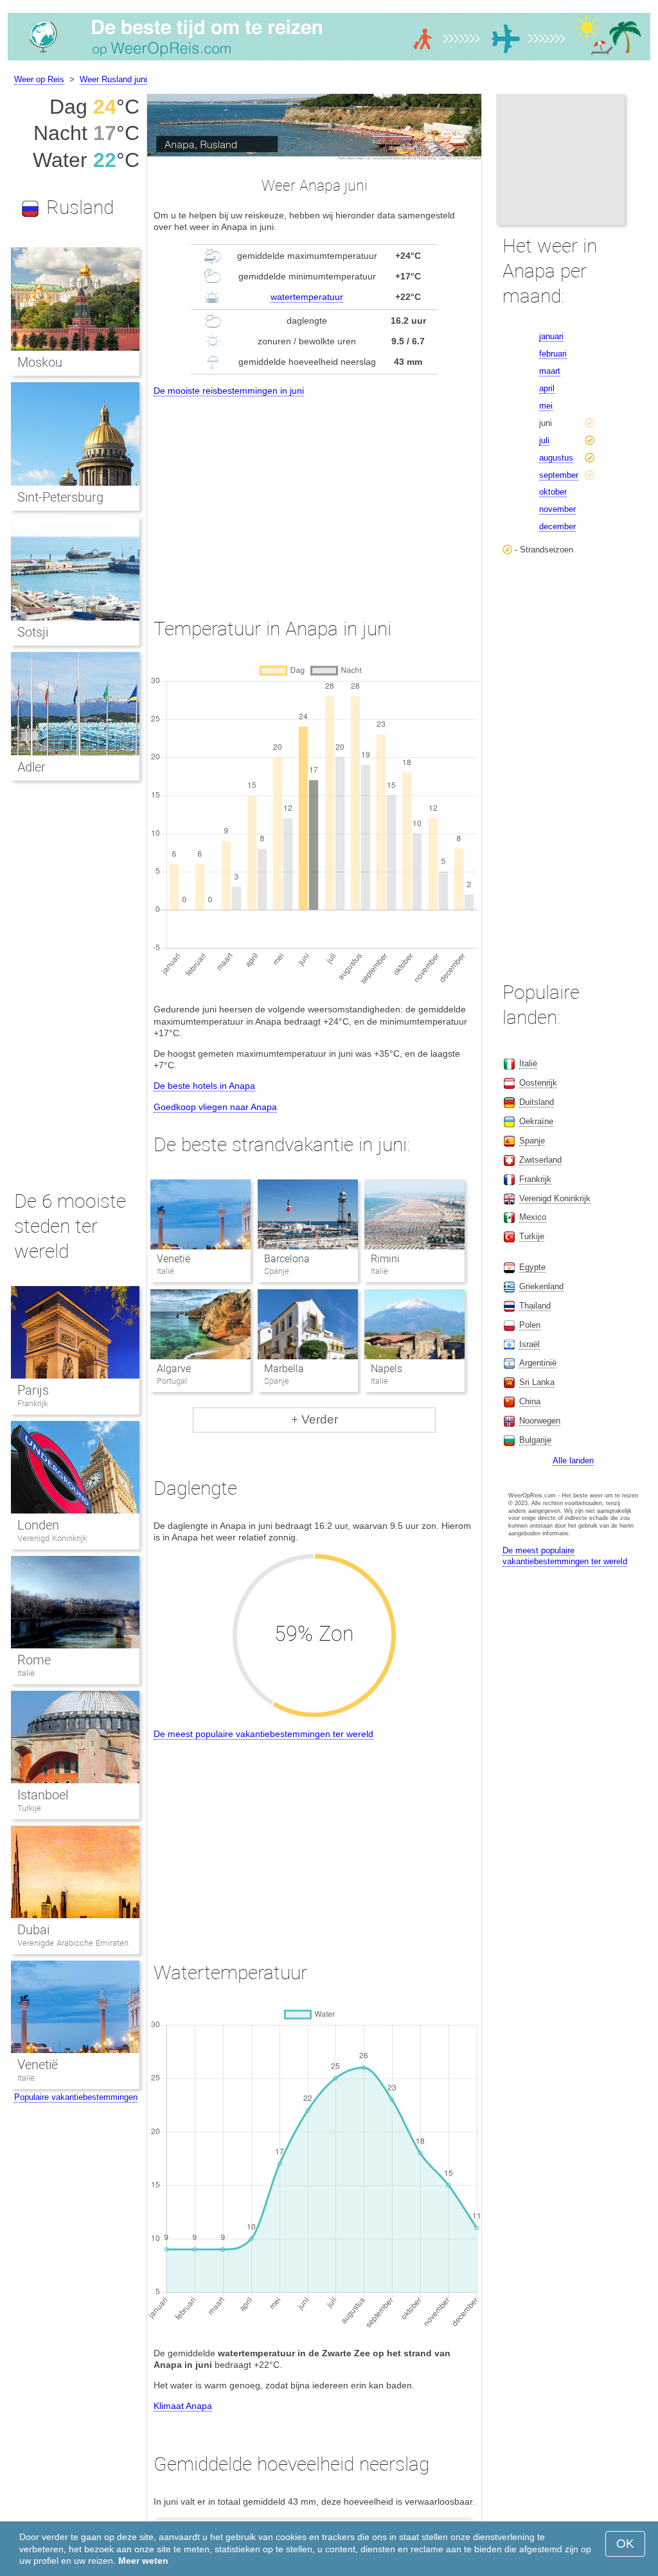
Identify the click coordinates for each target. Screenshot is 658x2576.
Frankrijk (32, 1403)
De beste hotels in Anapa (204, 1086)
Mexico (533, 1217)
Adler (31, 767)
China (530, 1401)
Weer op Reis (39, 79)
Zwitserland (540, 1160)
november (557, 509)
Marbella (284, 1369)
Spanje (532, 1141)
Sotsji (33, 632)
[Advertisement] (314, 495)
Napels (387, 1369)
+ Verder (315, 1419)
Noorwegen (540, 1421)
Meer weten (143, 2561)
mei (546, 406)
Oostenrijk (538, 1083)
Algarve (174, 1369)
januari (551, 336)
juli (544, 440)
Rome (34, 1660)
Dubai (33, 1930)
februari (553, 354)
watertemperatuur (307, 297)
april (547, 388)
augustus (556, 458)
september (559, 475)
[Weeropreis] (329, 60)
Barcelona (287, 1259)
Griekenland (541, 1286)
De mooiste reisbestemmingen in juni (229, 391)
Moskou (40, 362)
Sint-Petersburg (60, 497)
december (557, 526)
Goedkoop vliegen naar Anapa (215, 1107)
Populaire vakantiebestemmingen (76, 2097)
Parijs (33, 1390)
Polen (530, 1325)
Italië (26, 1673)
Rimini (385, 1259)
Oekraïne (536, 1121)
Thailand (535, 1306)
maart (550, 371)
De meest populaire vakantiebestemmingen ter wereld (263, 1734)
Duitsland (537, 1102)
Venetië (173, 1259)
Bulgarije (535, 1440)
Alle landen (573, 1460)
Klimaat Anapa (183, 2406)
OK (625, 2544)
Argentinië (538, 1363)
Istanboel (43, 1795)
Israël (529, 1344)
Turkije (29, 1808)
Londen (38, 1525)
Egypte (532, 1267)
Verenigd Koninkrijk (52, 1538)
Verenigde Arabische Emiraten (73, 1943)
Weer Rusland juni (113, 79)
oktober (553, 492)
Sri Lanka (537, 1382)
